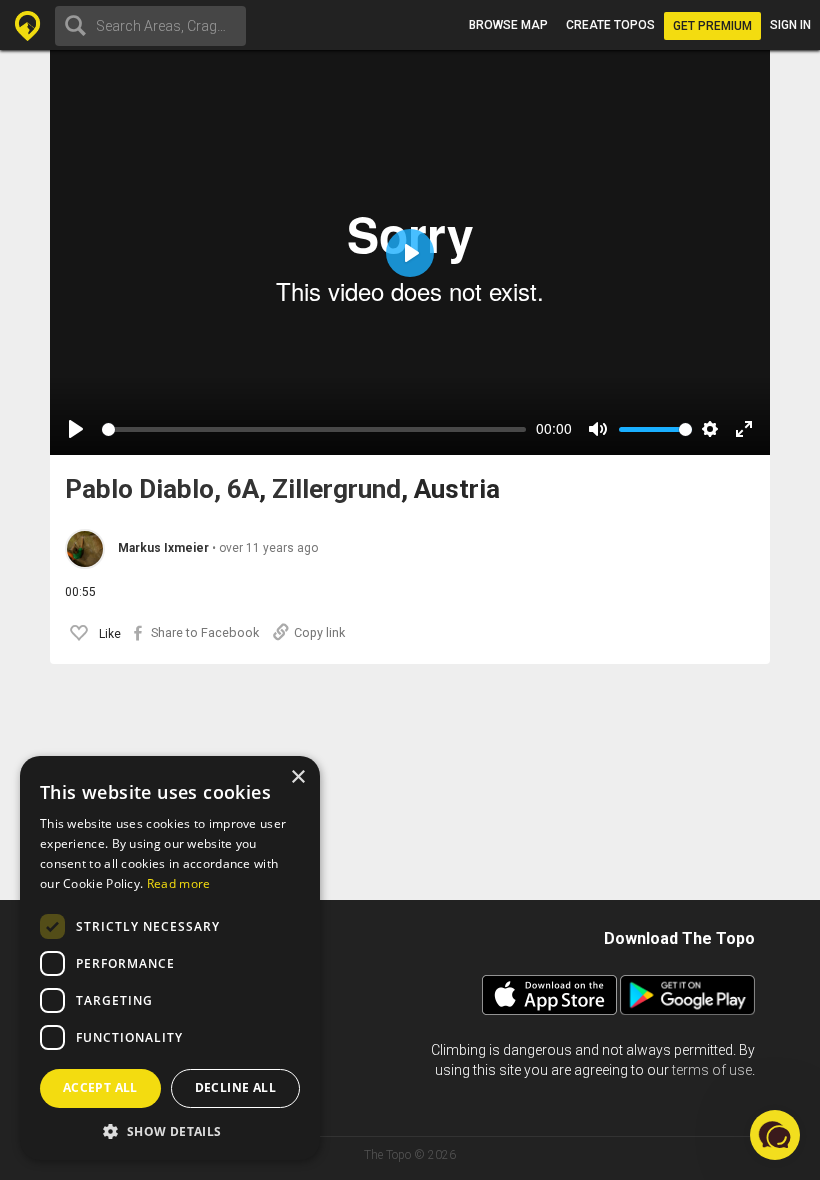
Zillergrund (336, 489)
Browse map (508, 25)
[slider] (314, 429)
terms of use (712, 1070)
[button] (170, 1130)
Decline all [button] (235, 1087)
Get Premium (712, 26)
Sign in (790, 25)
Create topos (610, 25)
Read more (179, 883)
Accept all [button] (100, 1087)
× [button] (297, 777)
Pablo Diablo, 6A (162, 489)
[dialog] (170, 958)
